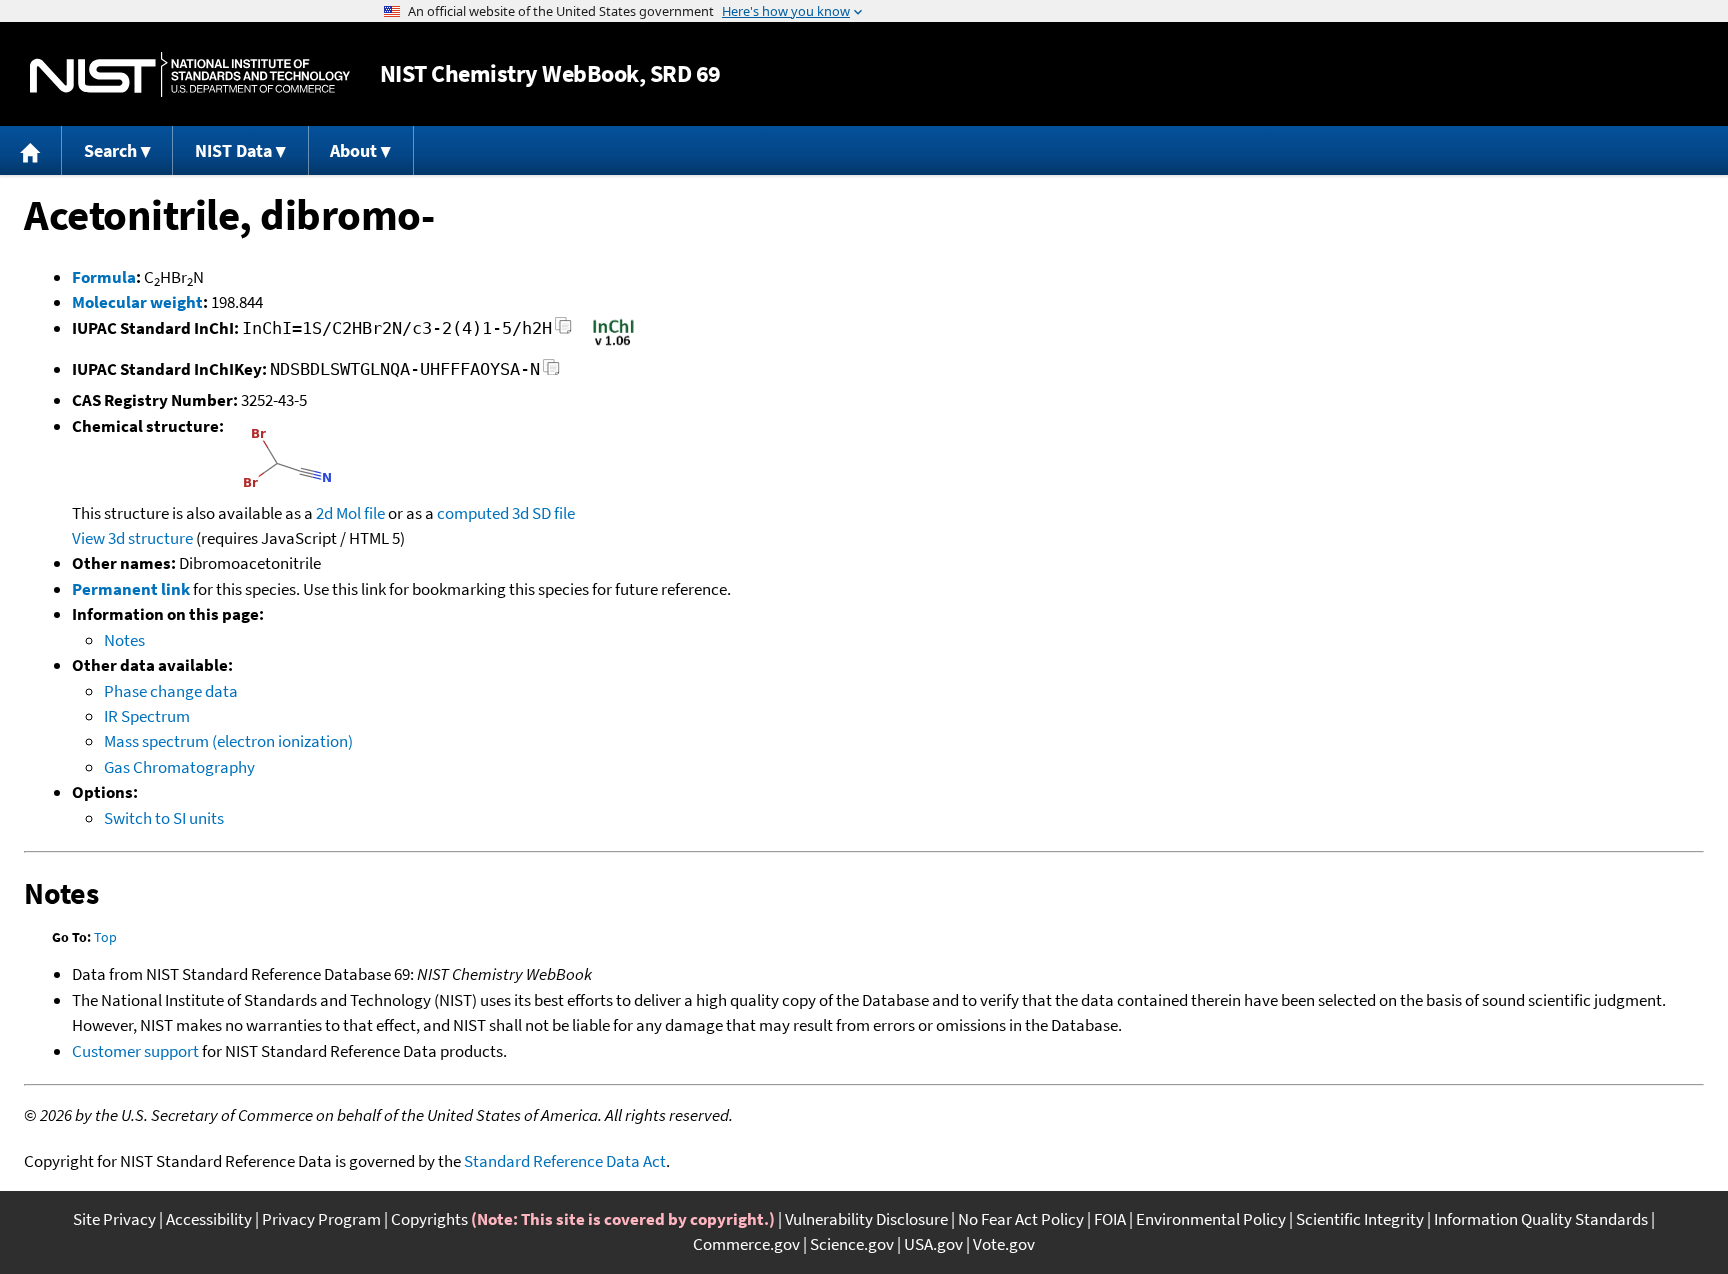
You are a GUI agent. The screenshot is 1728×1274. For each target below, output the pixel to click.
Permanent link (131, 589)
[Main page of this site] (31, 150)
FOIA (1110, 1219)
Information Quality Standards (1541, 1219)
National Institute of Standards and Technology (190, 74)
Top (105, 937)
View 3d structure (132, 538)
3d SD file (543, 513)
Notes (124, 640)
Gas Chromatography (179, 767)
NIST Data (233, 150)
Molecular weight (137, 302)
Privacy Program (321, 1219)
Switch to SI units (164, 818)
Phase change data (171, 691)
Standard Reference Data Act (565, 1161)
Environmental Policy (1211, 1219)
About (353, 150)
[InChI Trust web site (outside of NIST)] (613, 344)
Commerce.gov (746, 1244)
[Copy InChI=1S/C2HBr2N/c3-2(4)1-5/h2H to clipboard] (563, 331)
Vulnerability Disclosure (866, 1219)
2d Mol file (350, 513)
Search (110, 150)
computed (473, 513)
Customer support (135, 1051)
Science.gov (852, 1244)
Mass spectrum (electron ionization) (228, 741)
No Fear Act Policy (1021, 1219)
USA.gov (933, 1244)
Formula (104, 277)
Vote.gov (1004, 1244)
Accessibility (209, 1219)
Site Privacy (114, 1219)
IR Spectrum (147, 716)
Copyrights (429, 1219)
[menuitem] (31, 150)
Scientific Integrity (1360, 1219)
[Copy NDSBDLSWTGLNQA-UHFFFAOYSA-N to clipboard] (551, 372)
